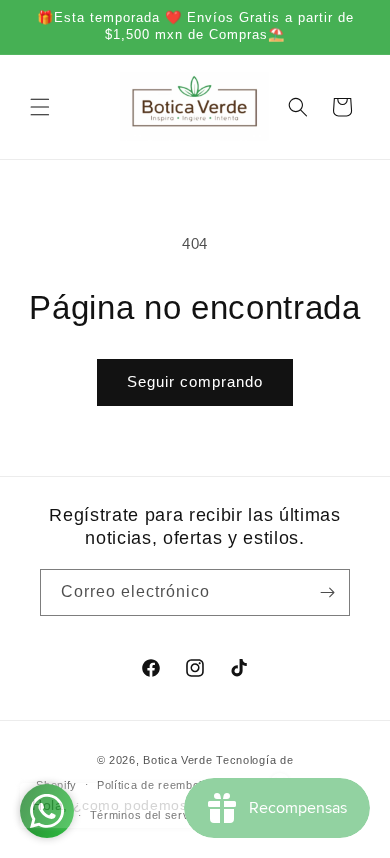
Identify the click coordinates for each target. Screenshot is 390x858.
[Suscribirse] (327, 592)
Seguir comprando (195, 381)
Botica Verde (177, 760)
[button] (40, 107)
